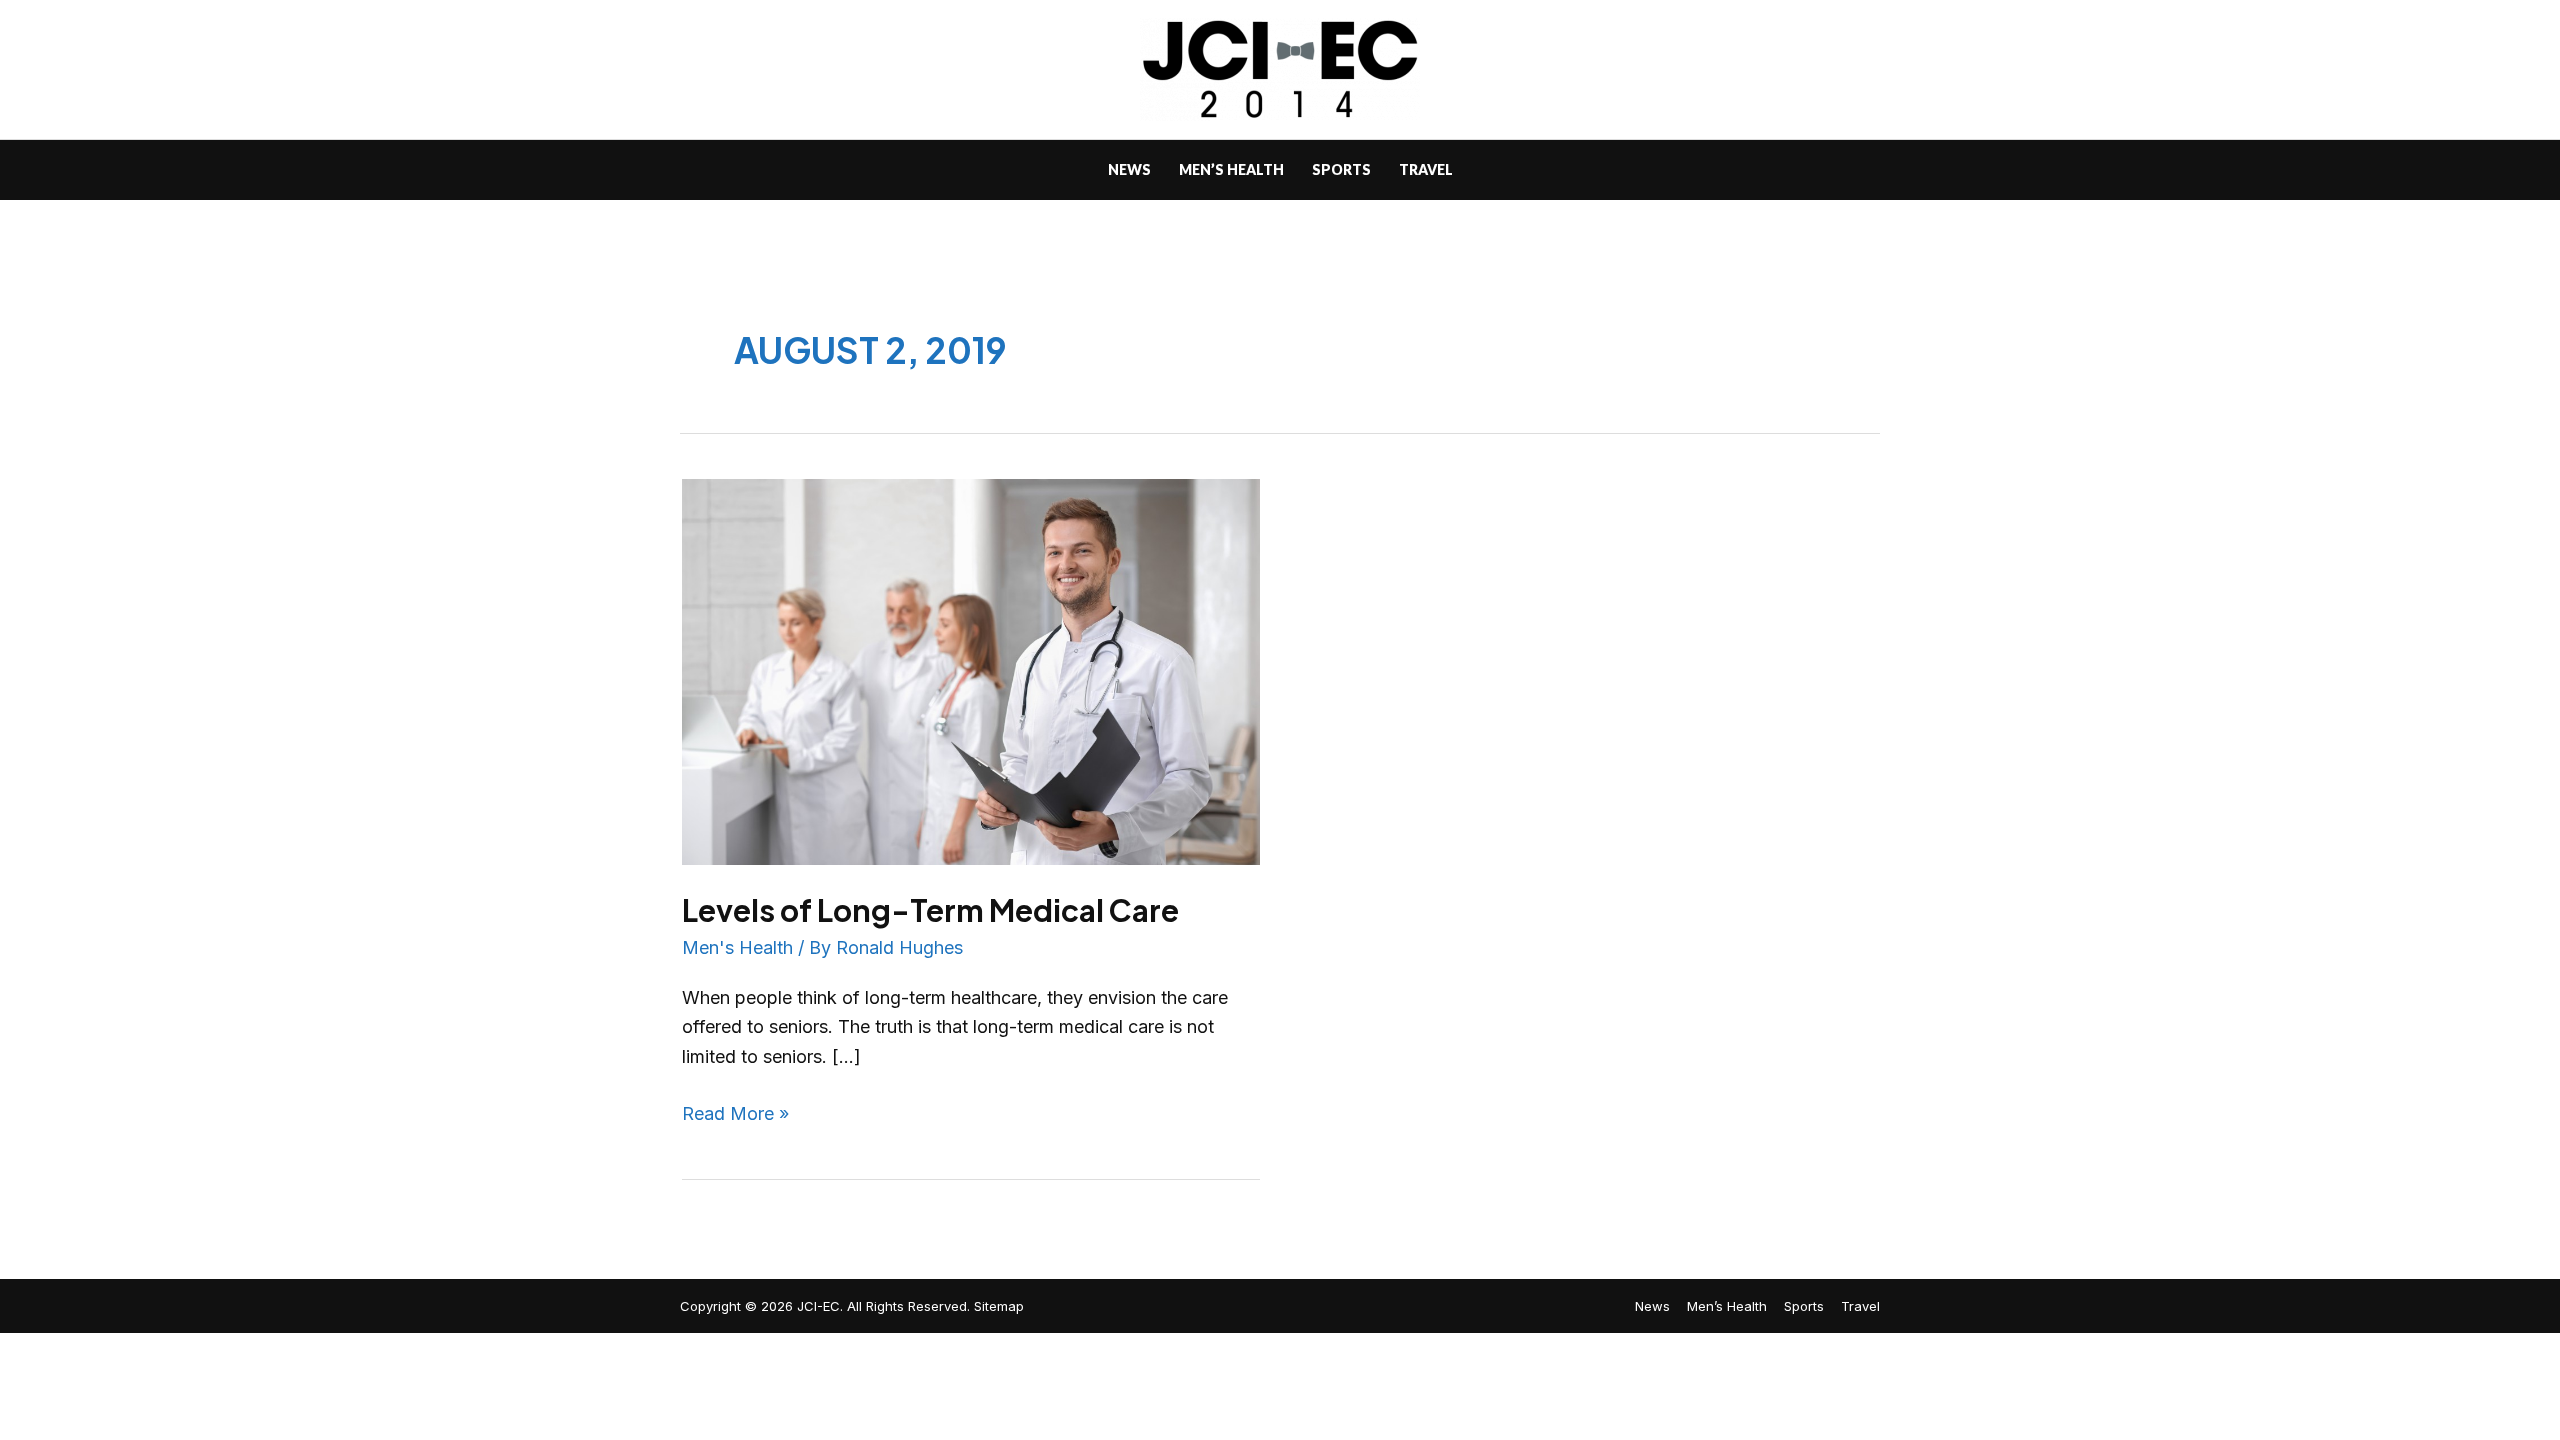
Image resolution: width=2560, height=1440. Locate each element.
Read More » (735, 1111)
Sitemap (999, 1306)
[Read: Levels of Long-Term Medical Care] (971, 670)
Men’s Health (1727, 1306)
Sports (1804, 1306)
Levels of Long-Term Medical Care (930, 910)
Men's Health (737, 947)
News (1652, 1306)
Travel (1860, 1306)
